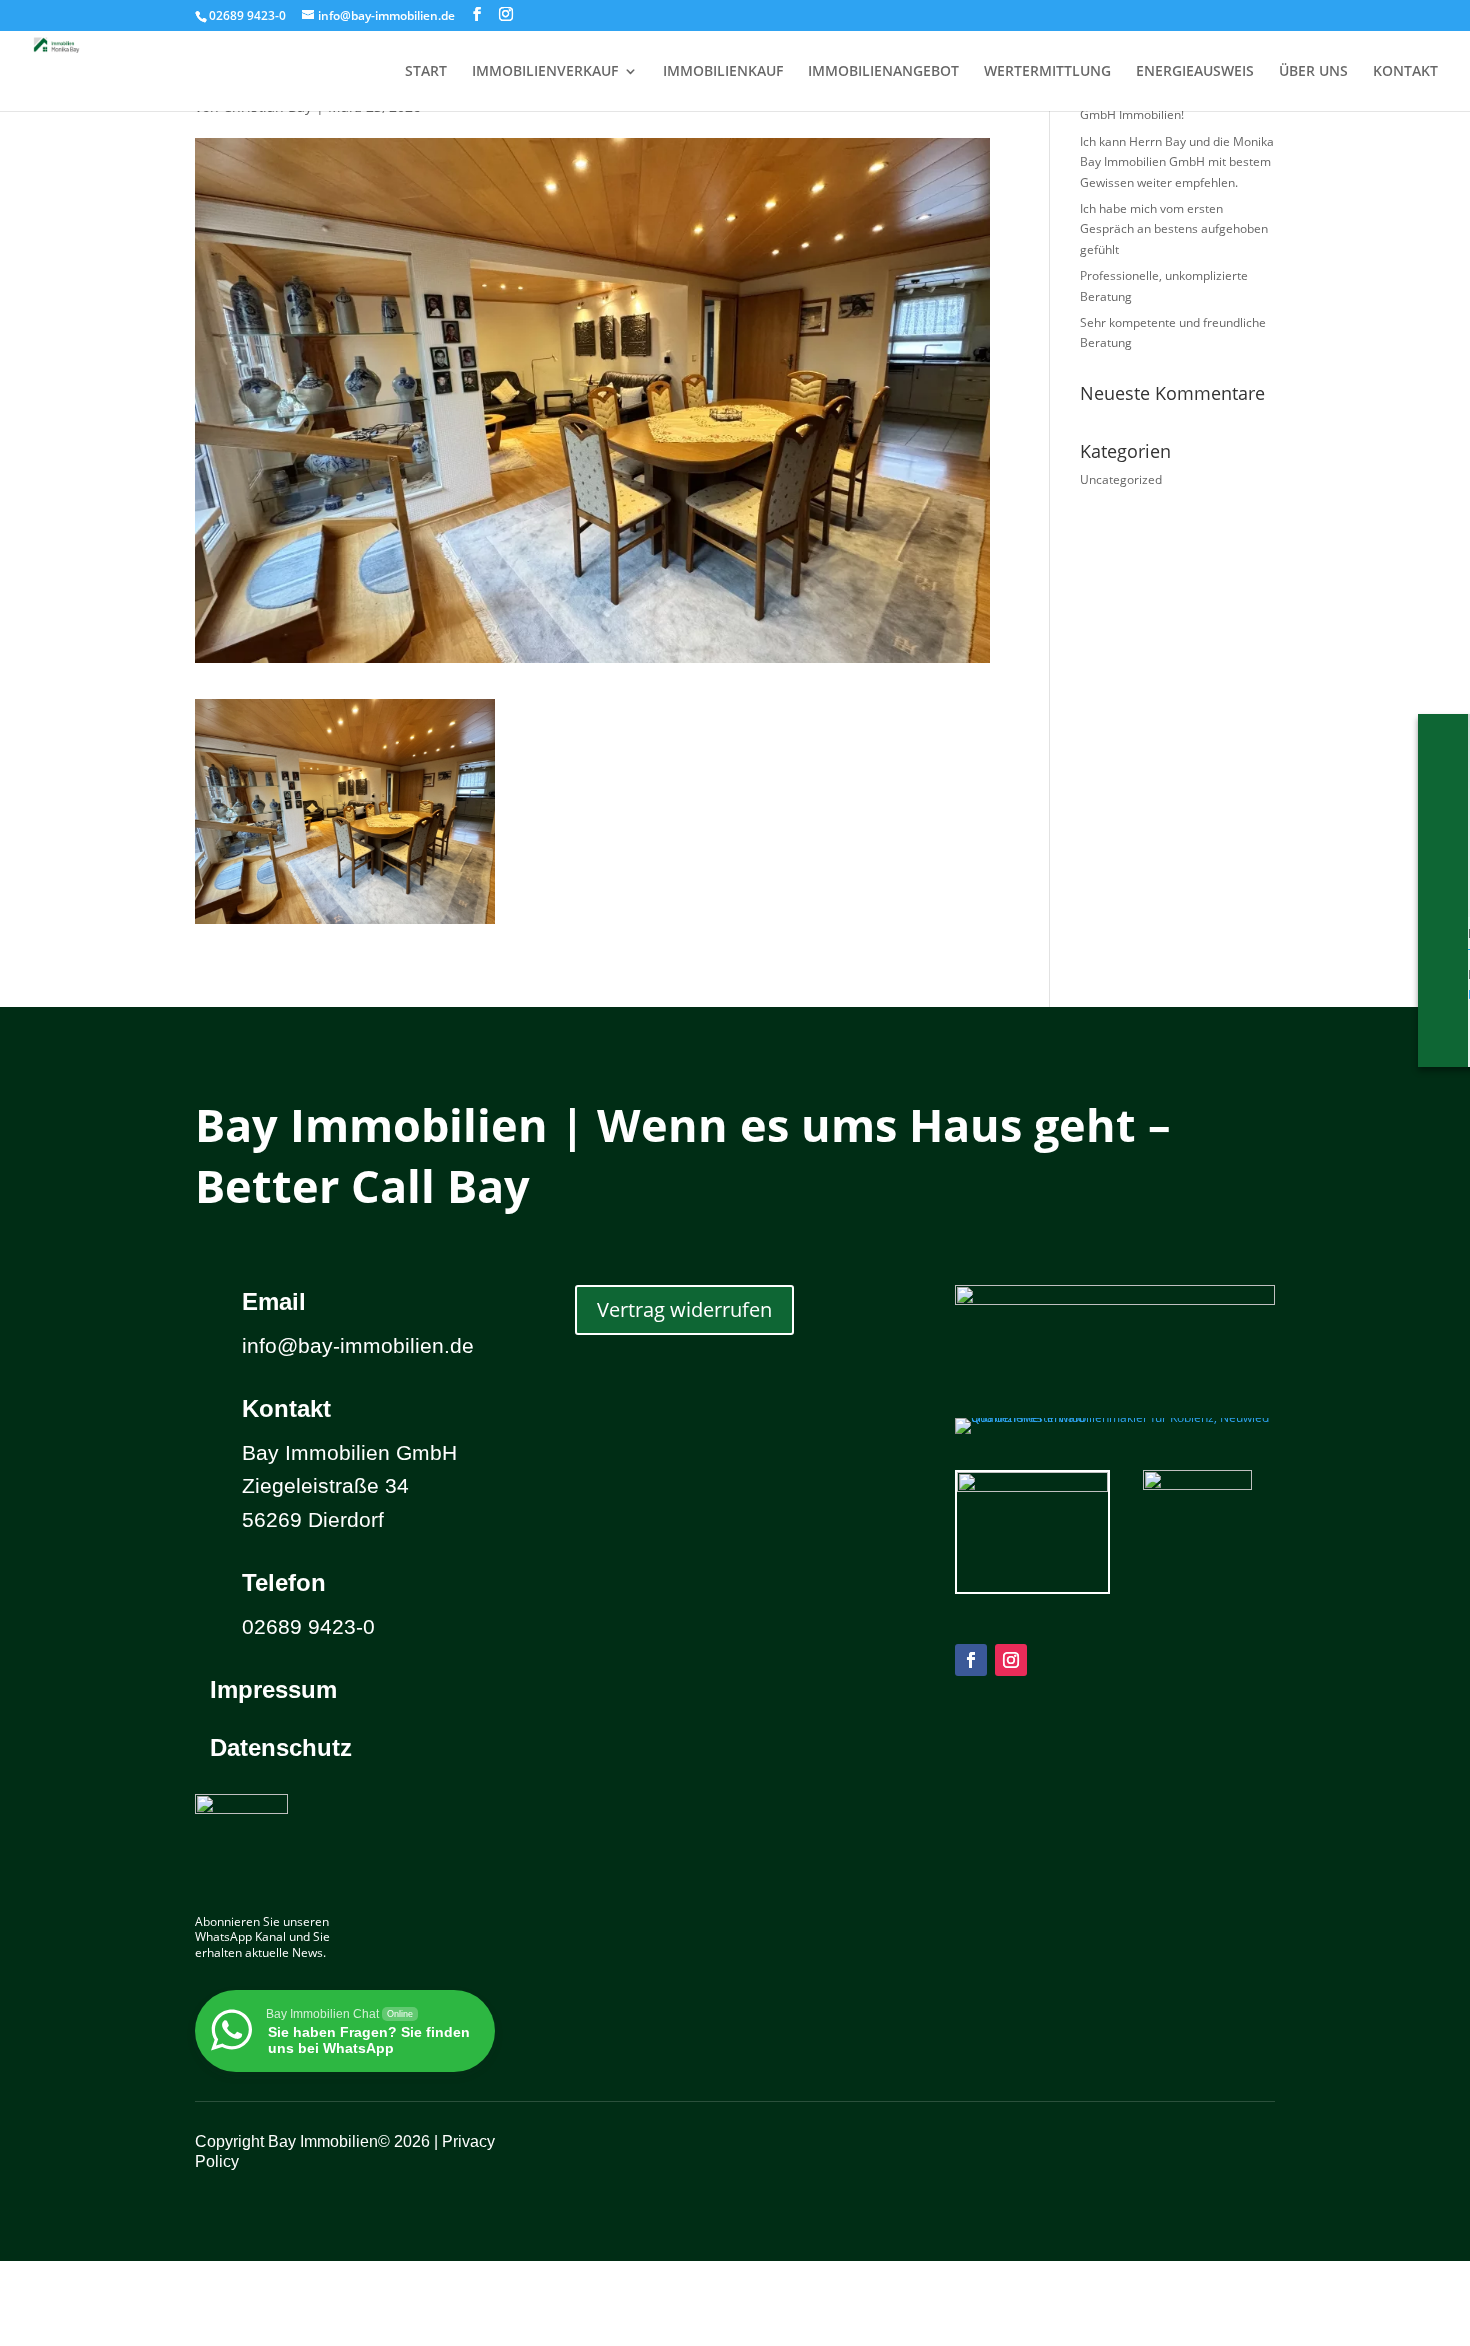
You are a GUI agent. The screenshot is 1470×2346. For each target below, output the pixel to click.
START (426, 72)
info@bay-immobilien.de (358, 1345)
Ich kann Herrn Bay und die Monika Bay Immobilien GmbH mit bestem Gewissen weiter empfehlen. (1177, 162)
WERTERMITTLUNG (1047, 72)
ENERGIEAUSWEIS (1195, 72)
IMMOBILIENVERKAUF (545, 72)
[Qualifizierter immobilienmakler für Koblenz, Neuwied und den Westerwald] (1115, 1417)
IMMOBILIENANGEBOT (883, 72)
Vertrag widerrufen (684, 1309)
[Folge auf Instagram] (1011, 1660)
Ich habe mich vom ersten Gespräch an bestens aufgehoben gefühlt (1174, 229)
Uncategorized (1121, 479)
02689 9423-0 (247, 15)
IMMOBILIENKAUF (723, 72)
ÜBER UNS (1313, 72)
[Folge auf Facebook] (971, 1660)
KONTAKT (1405, 72)
